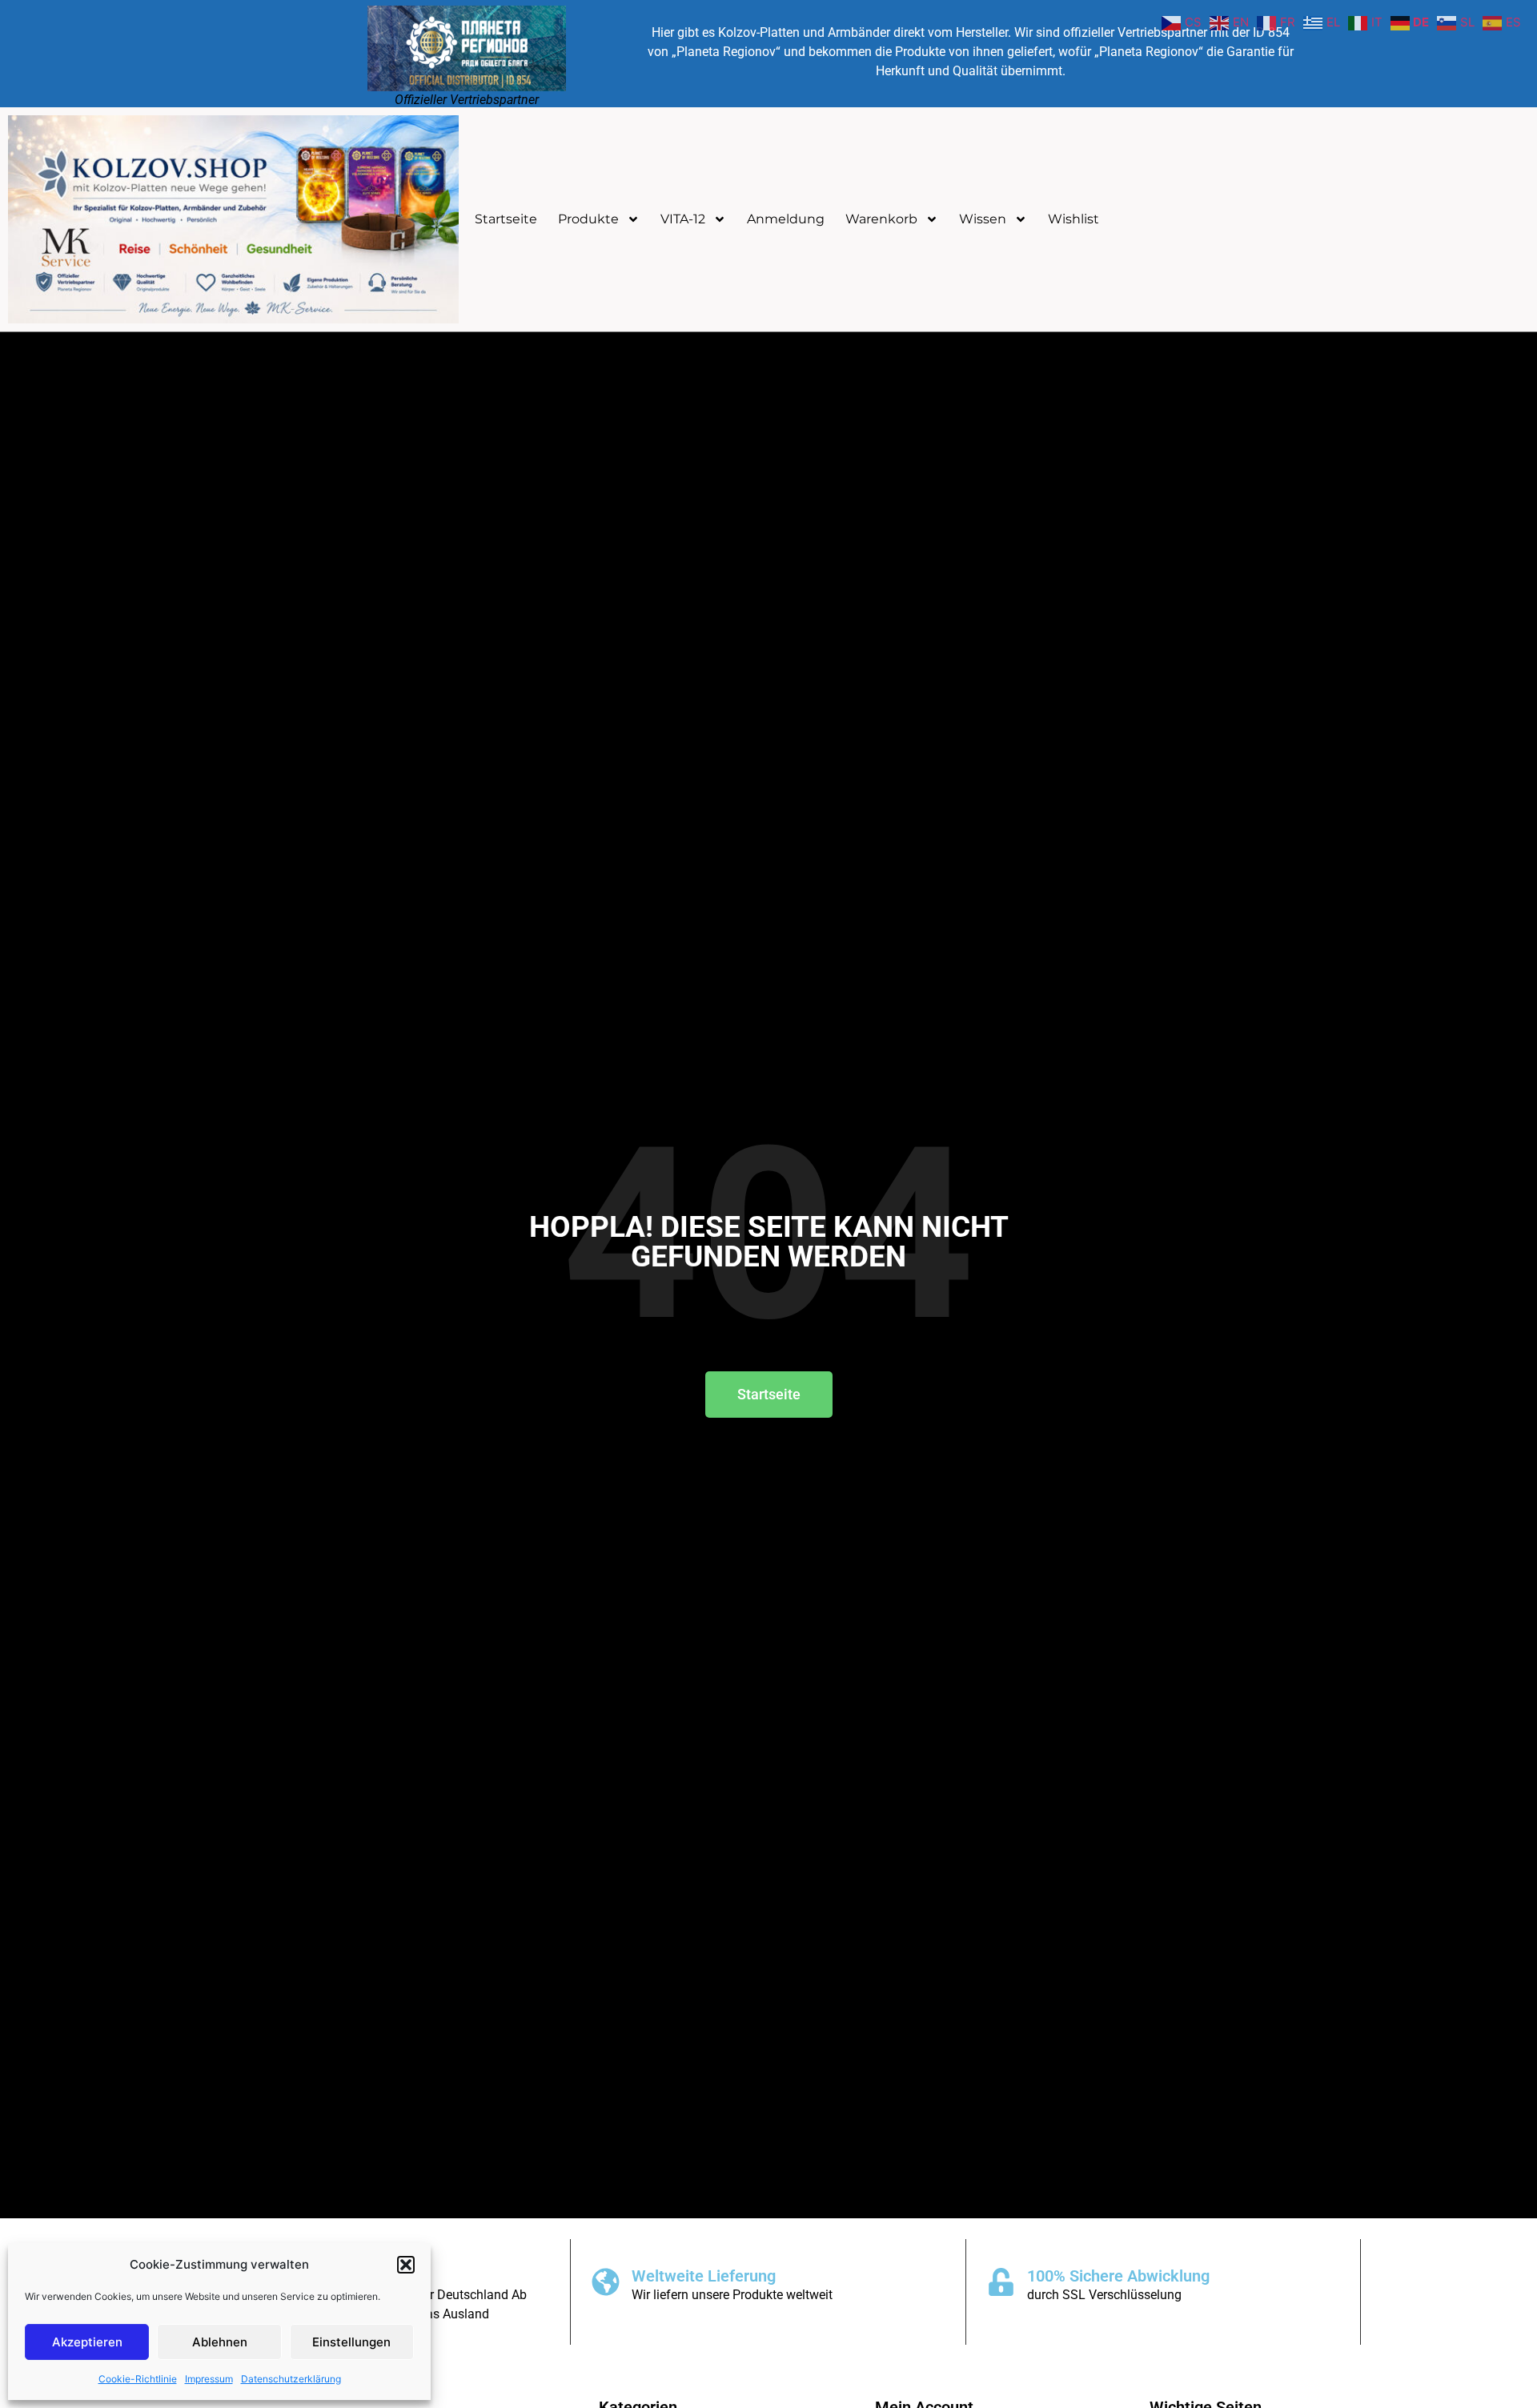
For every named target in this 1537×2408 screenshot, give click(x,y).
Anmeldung (786, 219)
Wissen (983, 219)
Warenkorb (881, 219)
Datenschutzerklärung (291, 2379)
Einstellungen (351, 2342)
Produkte (588, 219)
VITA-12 (683, 219)
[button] (406, 2265)
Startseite (506, 219)
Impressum (209, 2379)
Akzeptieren (87, 2342)
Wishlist (1073, 219)
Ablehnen (220, 2342)
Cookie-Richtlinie (138, 2379)
